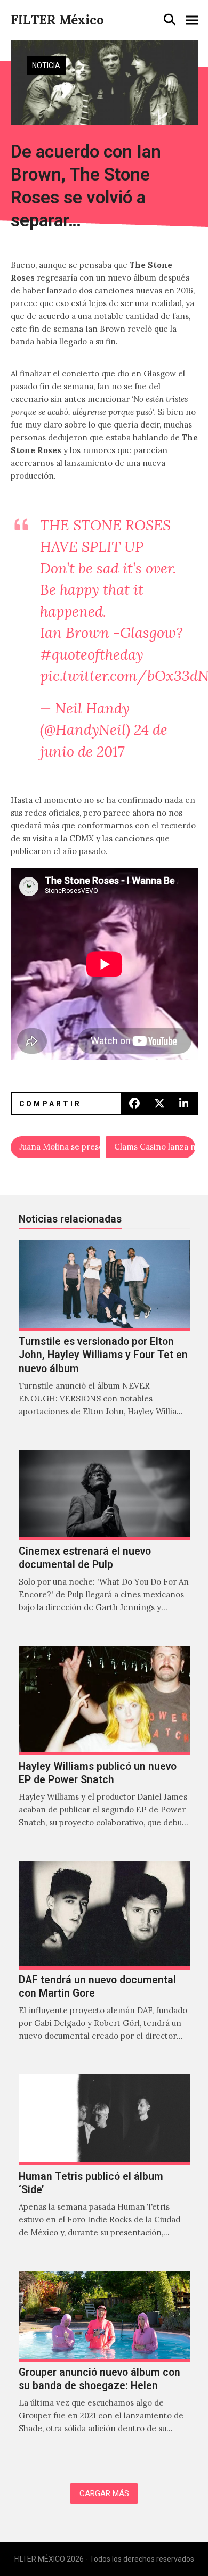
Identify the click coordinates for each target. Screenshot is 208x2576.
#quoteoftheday (92, 654)
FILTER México (57, 20)
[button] (170, 20)
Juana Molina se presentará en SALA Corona (60, 1147)
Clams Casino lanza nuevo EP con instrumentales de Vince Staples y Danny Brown (155, 1147)
